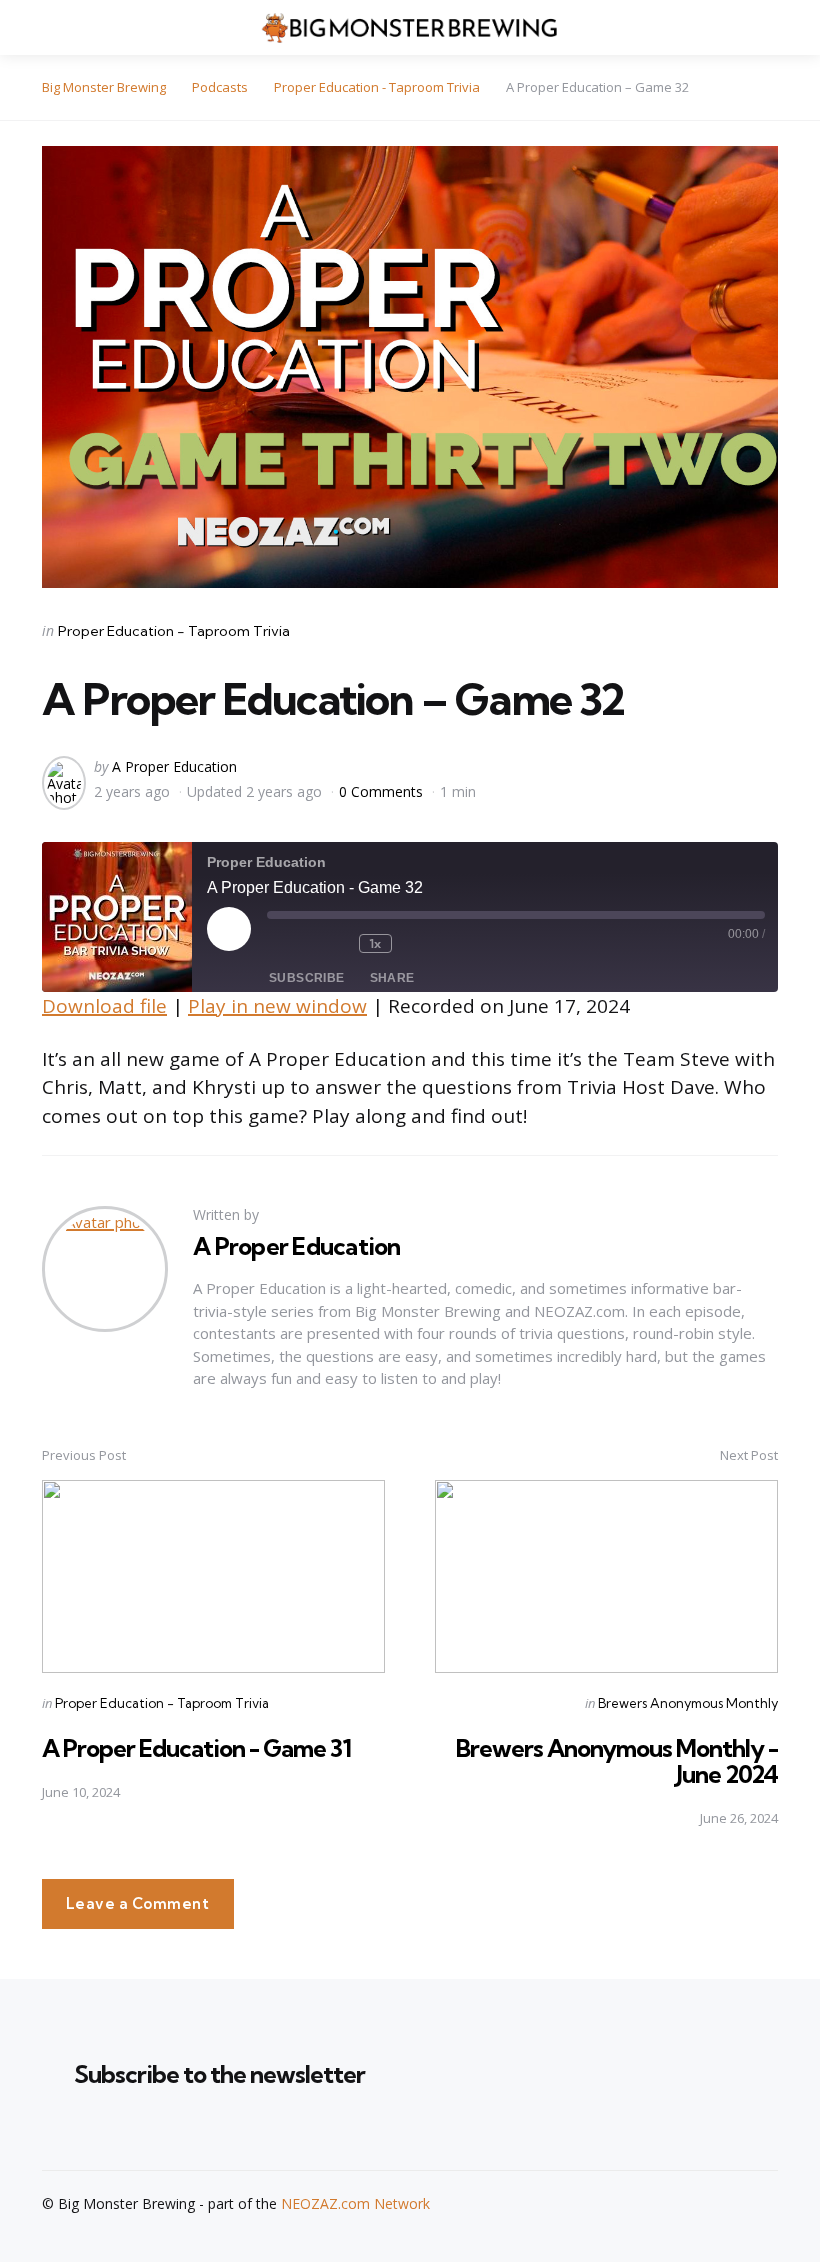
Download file (104, 1006)
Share (392, 978)
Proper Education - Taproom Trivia (174, 631)
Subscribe (307, 978)
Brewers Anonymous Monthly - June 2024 (617, 1761)
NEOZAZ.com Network (355, 2203)
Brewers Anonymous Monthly (688, 1703)
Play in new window (277, 1006)
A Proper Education (174, 766)
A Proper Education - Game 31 (196, 1748)
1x (375, 943)
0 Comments (383, 791)
